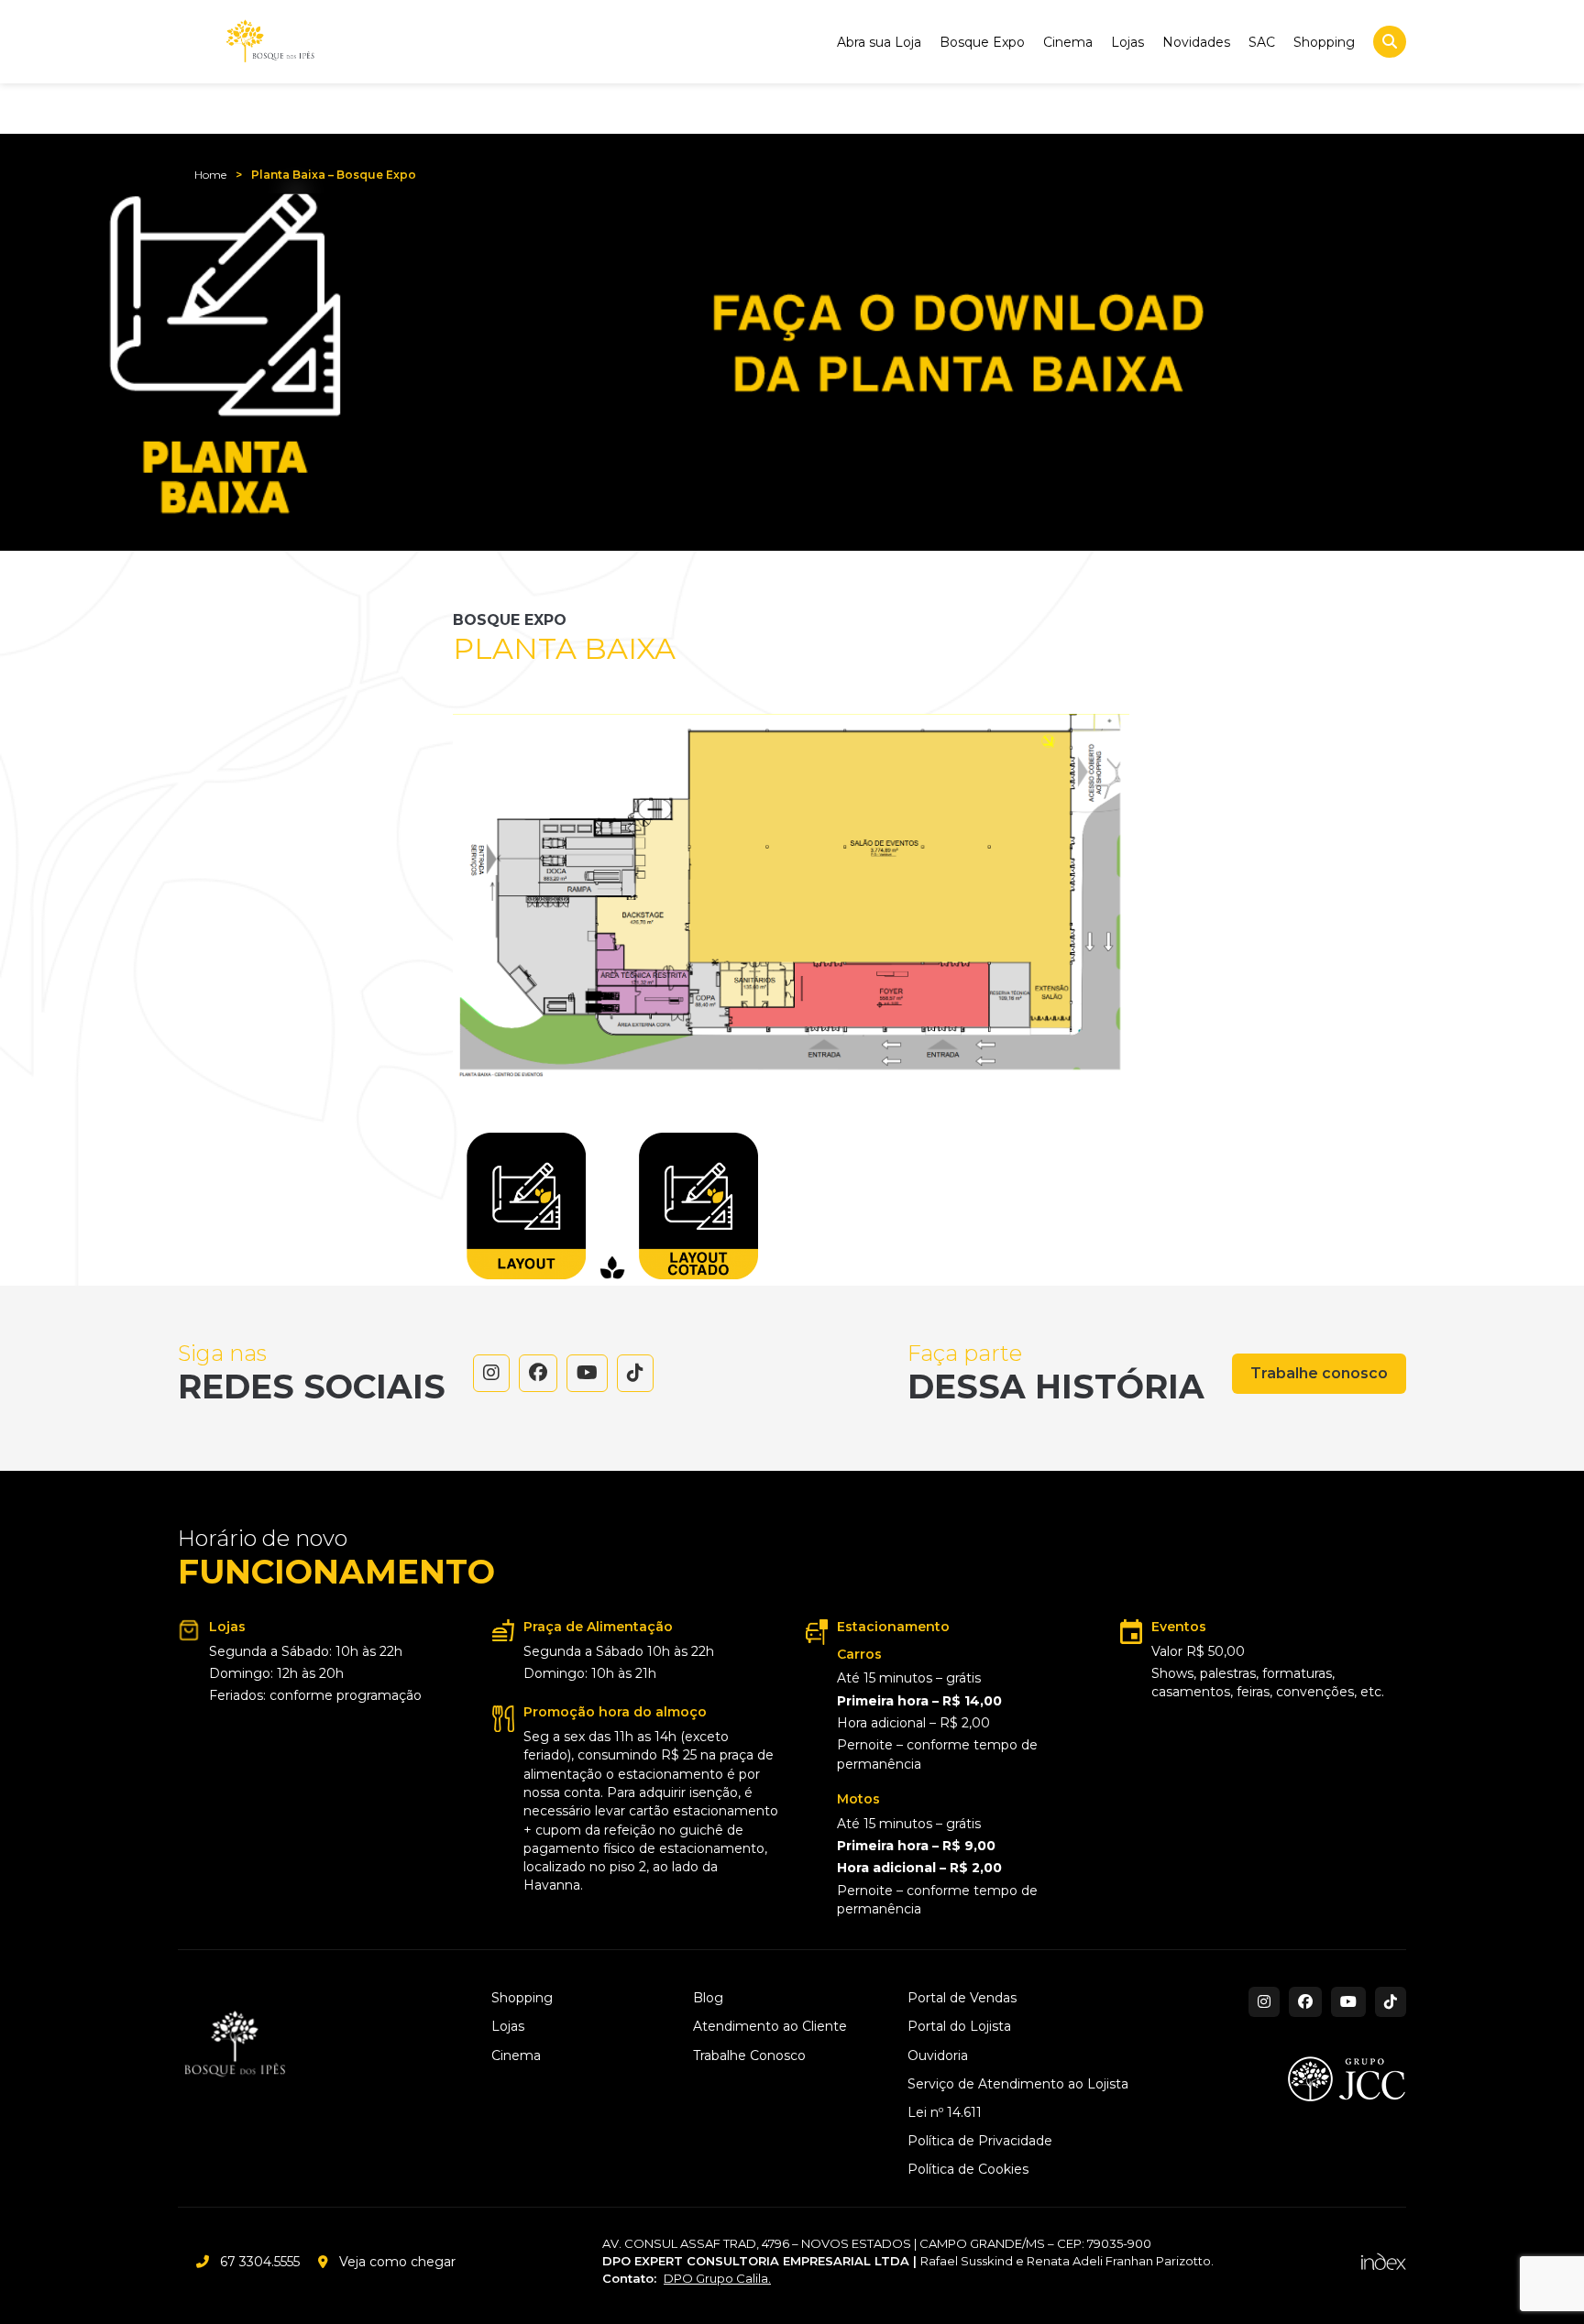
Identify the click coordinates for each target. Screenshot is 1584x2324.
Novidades (1196, 42)
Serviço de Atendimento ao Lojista (1018, 2084)
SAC (1262, 42)
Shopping (1324, 42)
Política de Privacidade (980, 2141)
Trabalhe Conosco (749, 2056)
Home (210, 175)
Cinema (1068, 42)
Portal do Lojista (959, 2027)
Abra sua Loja (879, 42)
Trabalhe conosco (1319, 1373)
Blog (708, 1998)
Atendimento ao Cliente (770, 2027)
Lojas (1127, 42)
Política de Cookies (968, 2170)
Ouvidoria (938, 2056)
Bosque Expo (982, 42)
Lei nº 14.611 (945, 2113)
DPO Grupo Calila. (717, 2278)
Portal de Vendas (962, 1998)
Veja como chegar (397, 2262)
